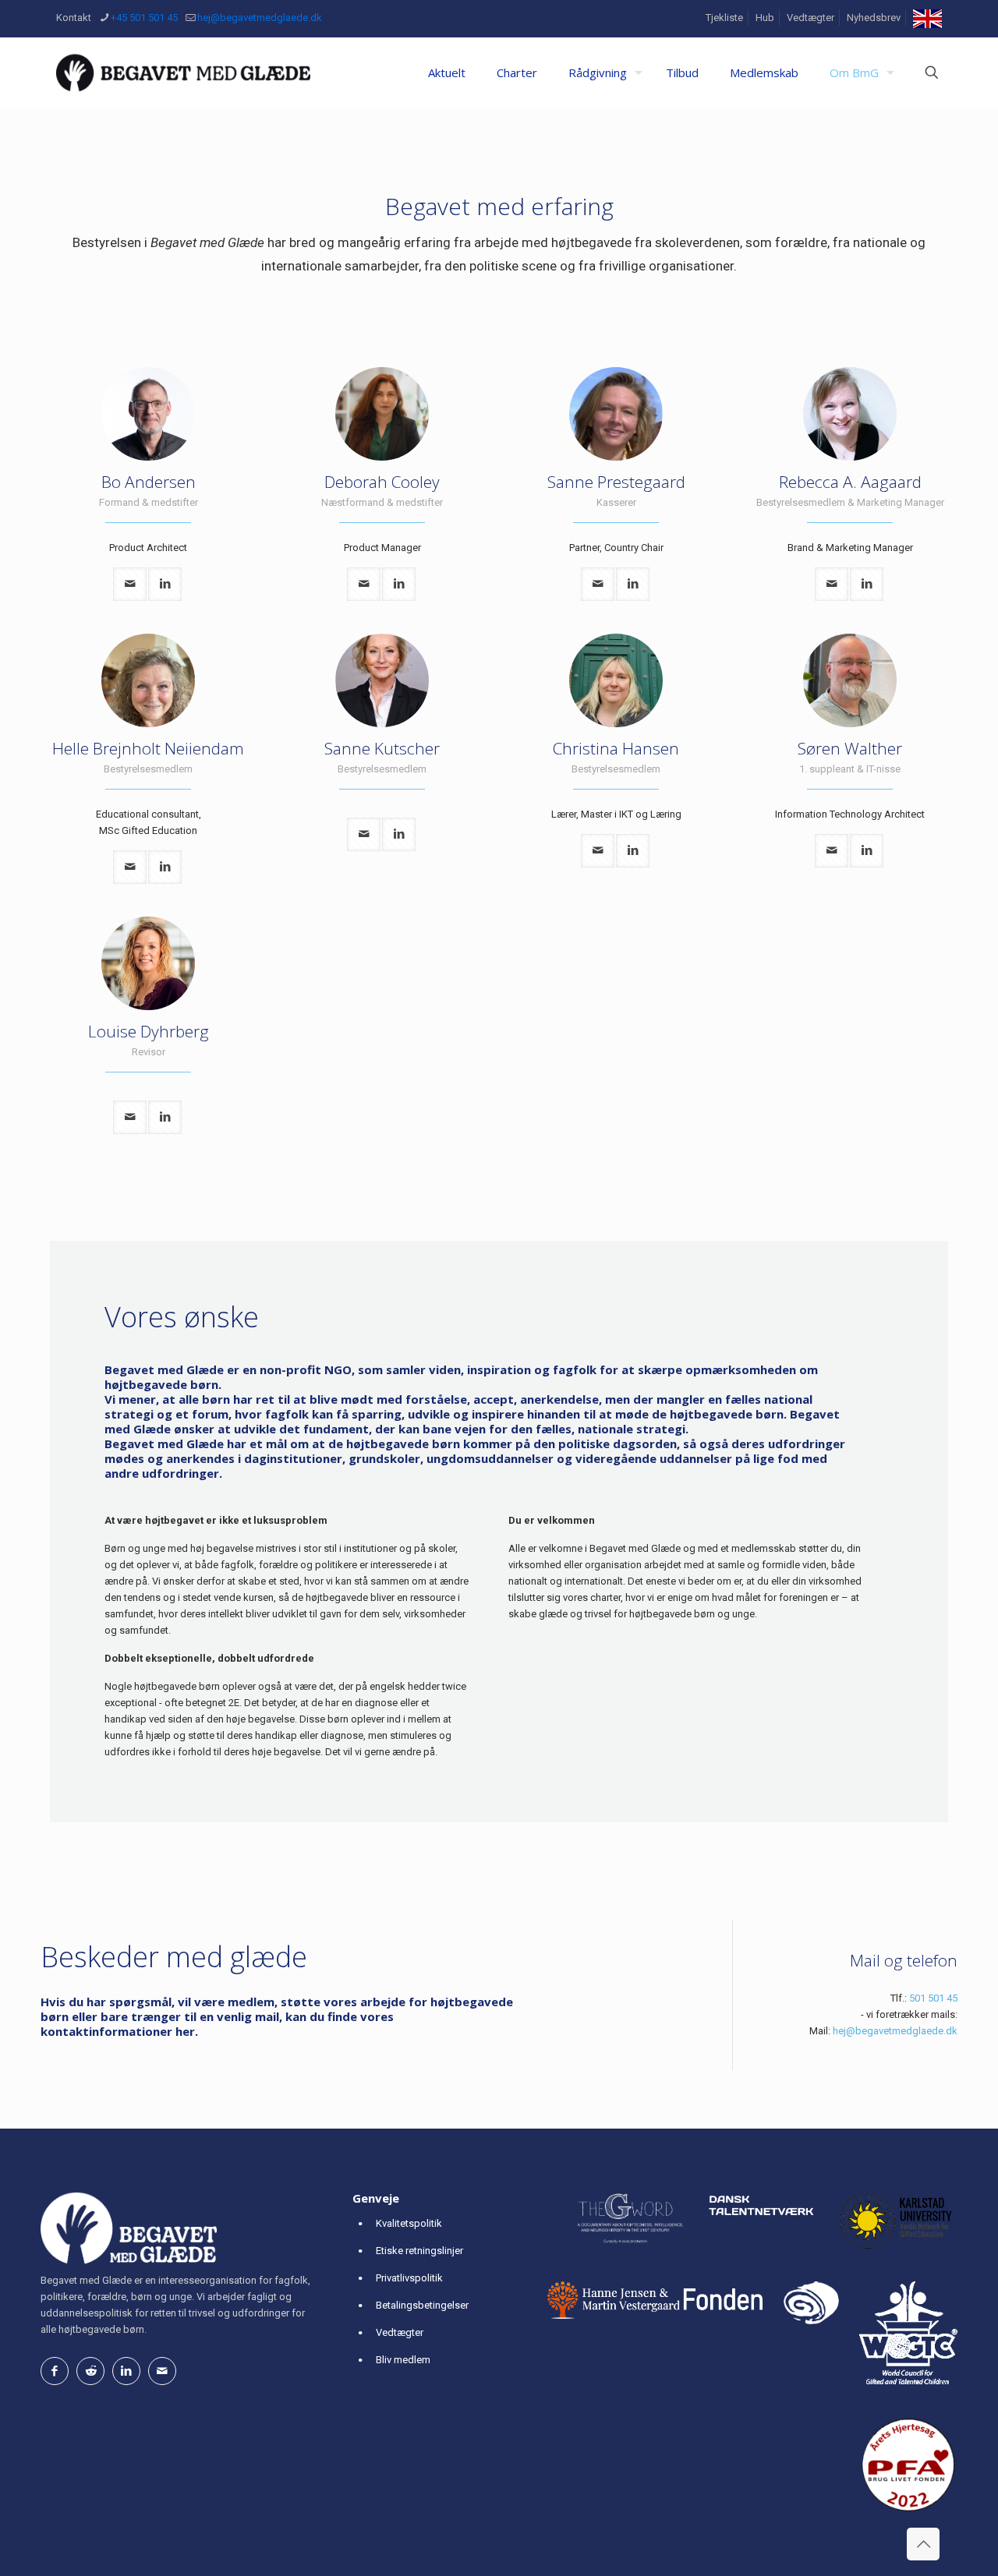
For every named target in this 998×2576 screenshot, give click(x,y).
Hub (765, 18)
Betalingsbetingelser (422, 2305)
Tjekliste (724, 18)
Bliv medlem (403, 2360)
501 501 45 (933, 1998)
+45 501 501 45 (144, 18)
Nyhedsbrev (874, 18)
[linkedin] (165, 584)
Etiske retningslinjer (419, 2251)
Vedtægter (810, 18)
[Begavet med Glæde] (183, 72)
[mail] (130, 584)
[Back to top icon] (923, 2544)
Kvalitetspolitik (409, 2223)
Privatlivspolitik (409, 2278)
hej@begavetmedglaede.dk (260, 18)
